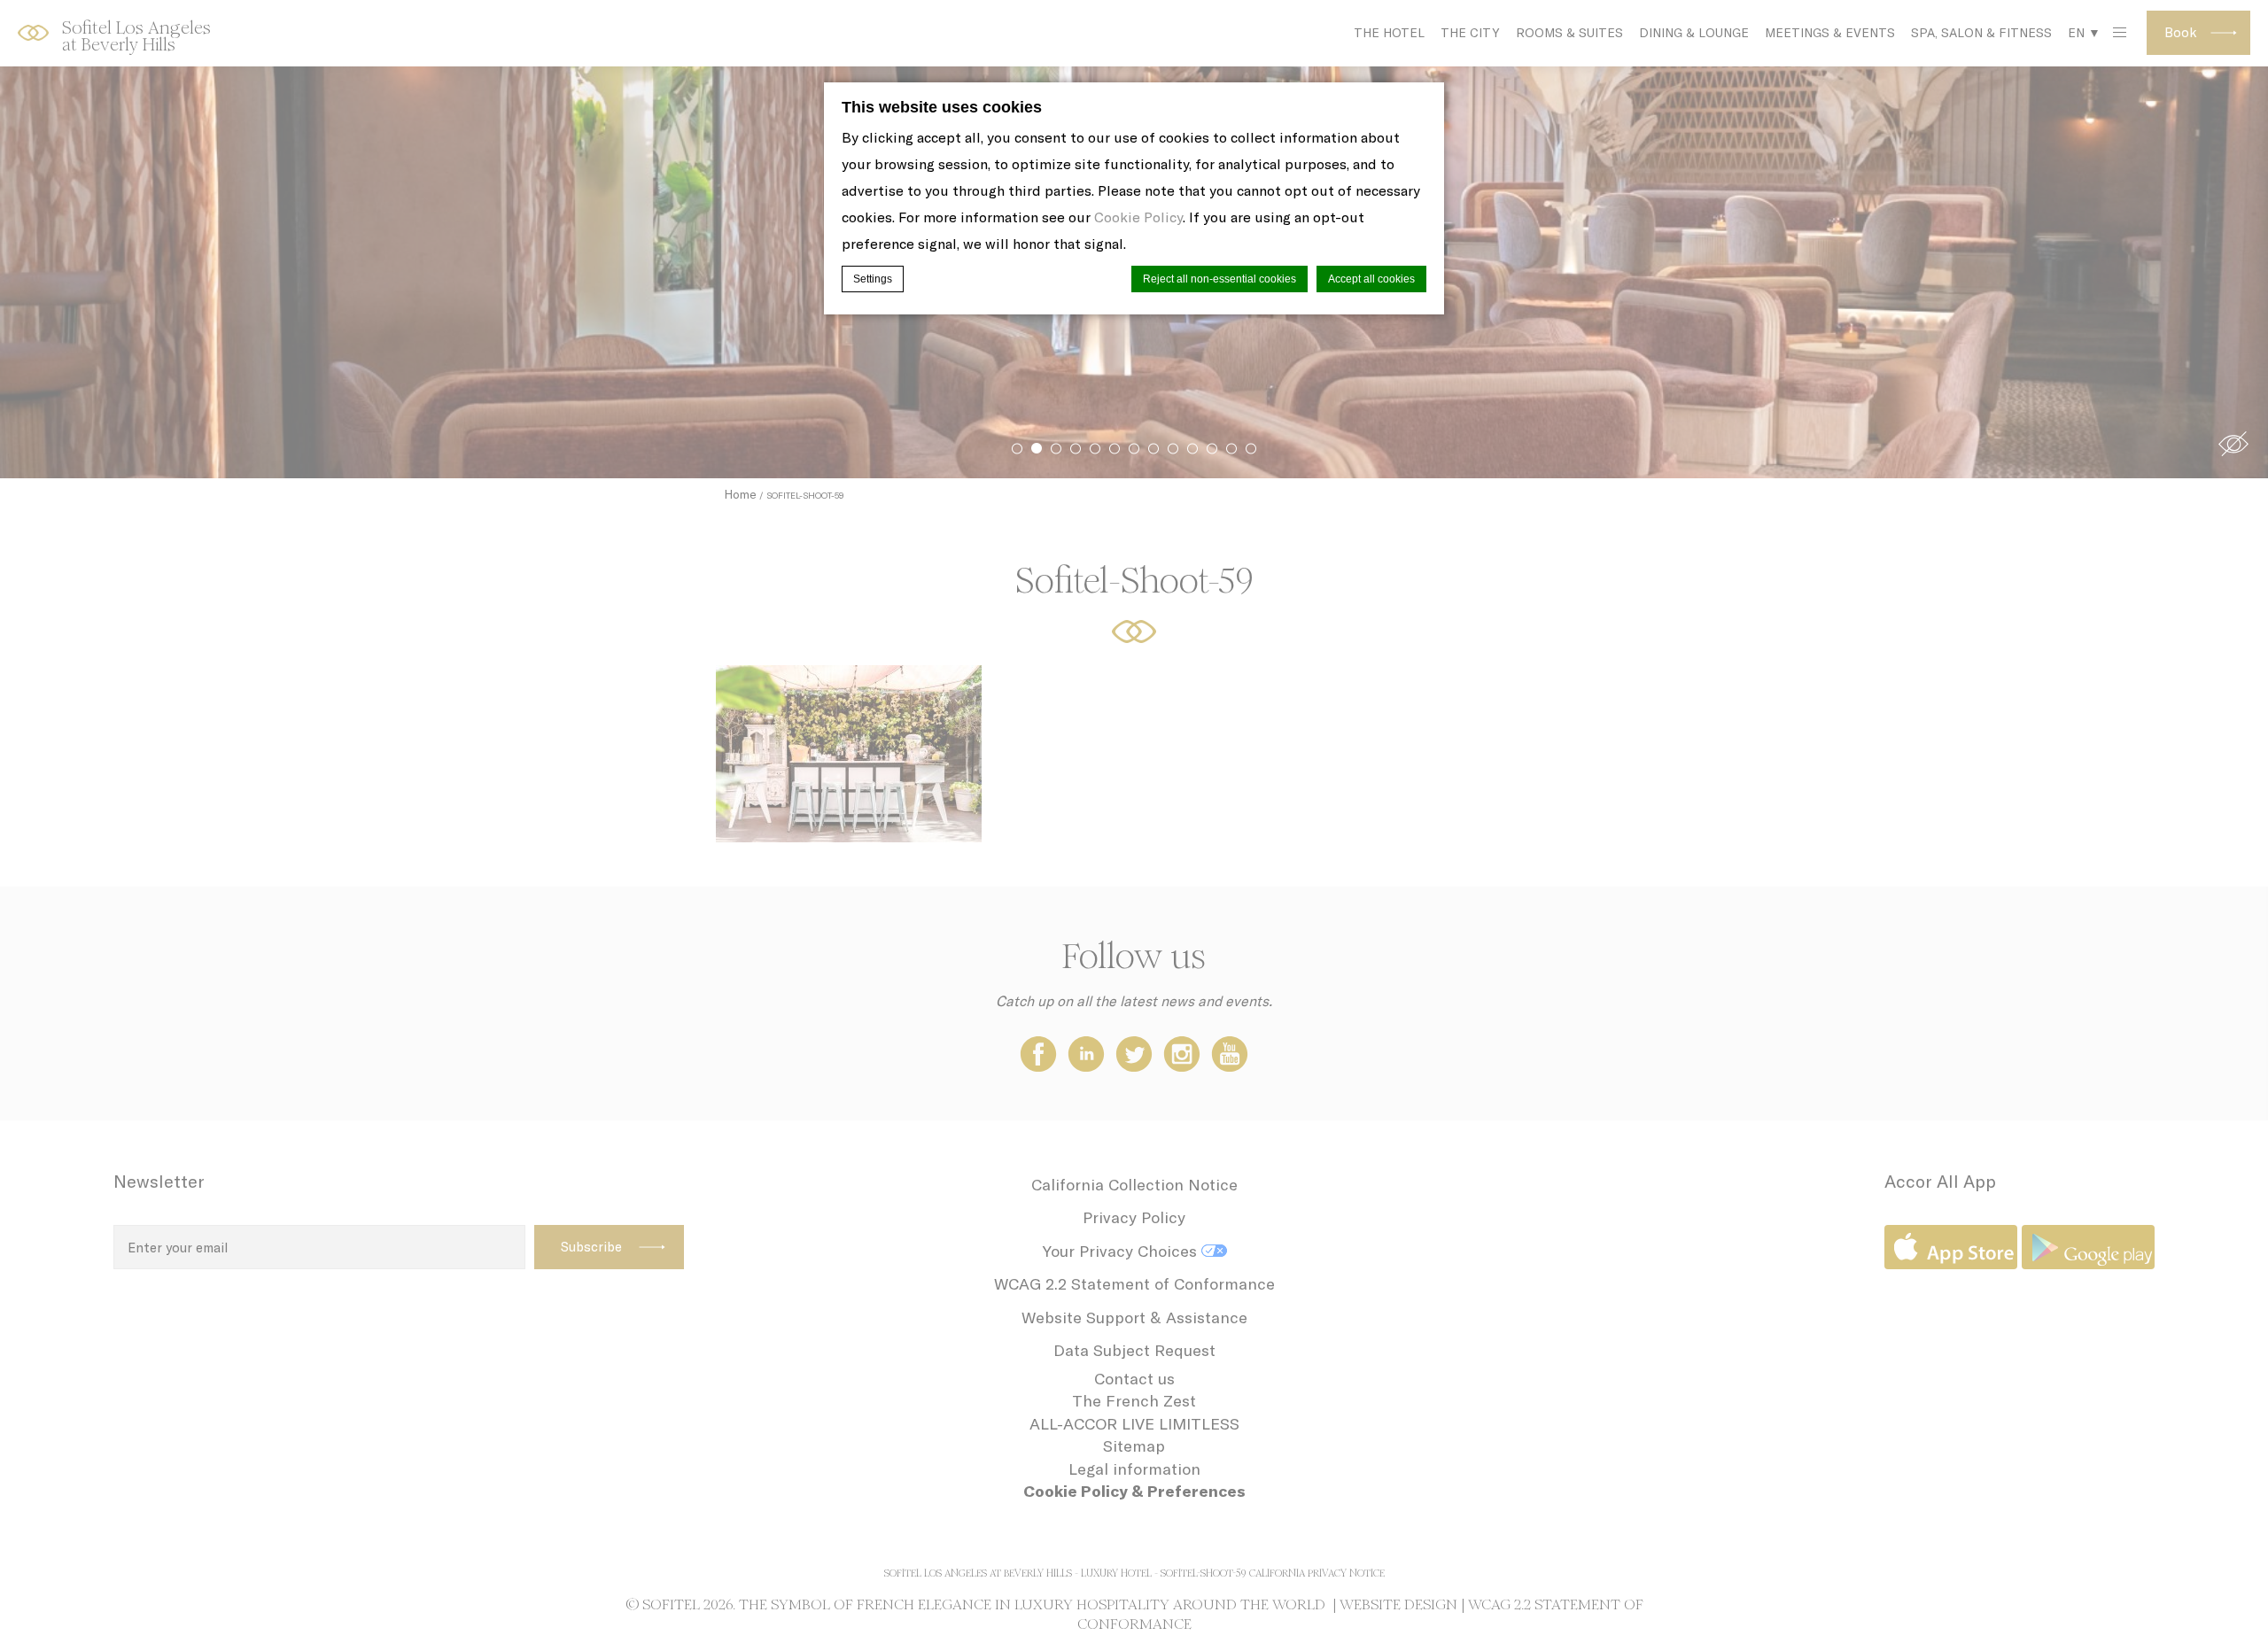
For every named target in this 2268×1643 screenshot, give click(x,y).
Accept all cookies (1371, 279)
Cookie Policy (1138, 217)
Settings (873, 279)
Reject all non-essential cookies (1219, 279)
